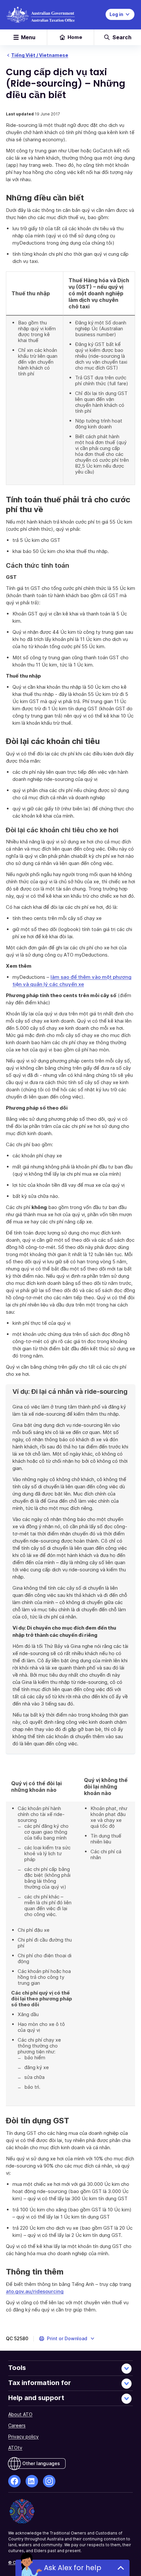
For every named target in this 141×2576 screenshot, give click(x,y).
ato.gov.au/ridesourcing (35, 2291)
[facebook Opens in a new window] (14, 2481)
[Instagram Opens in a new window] (49, 2481)
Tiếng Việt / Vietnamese (40, 55)
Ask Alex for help (73, 2568)
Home (75, 37)
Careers (17, 2425)
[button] (67, 2339)
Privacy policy (23, 2437)
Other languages (41, 2463)
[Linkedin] (32, 2481)
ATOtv (15, 2448)
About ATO (20, 2414)
